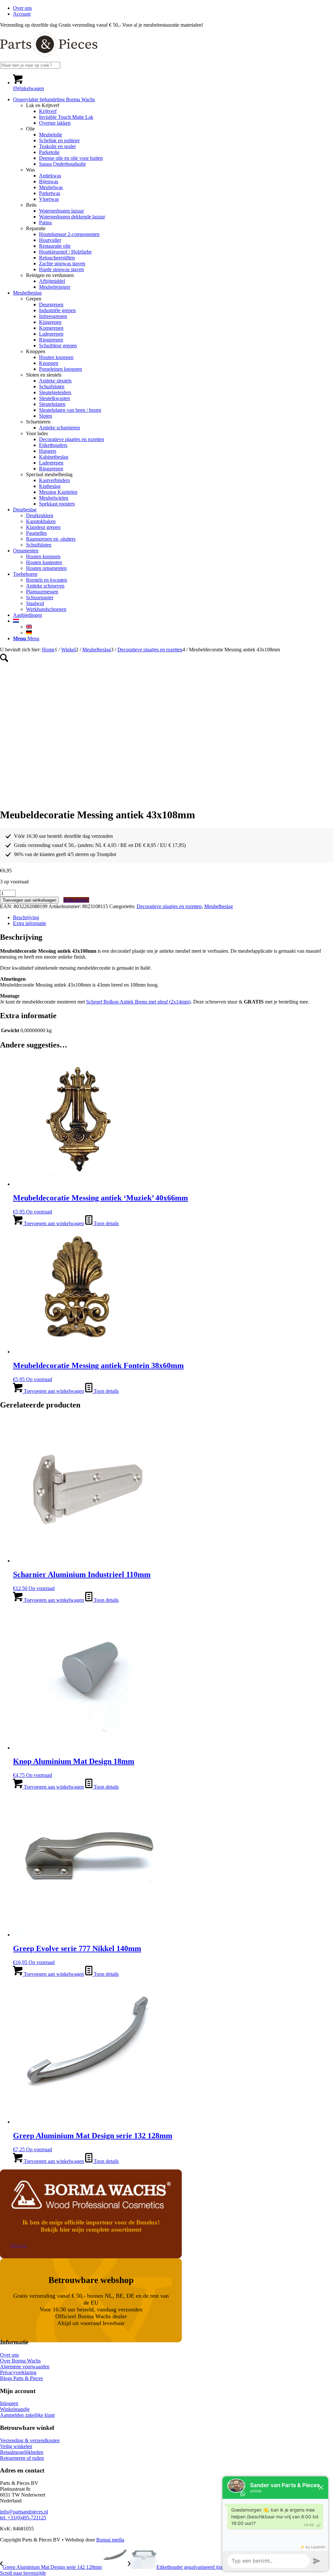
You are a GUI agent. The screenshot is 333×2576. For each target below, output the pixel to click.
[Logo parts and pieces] (49, 59)
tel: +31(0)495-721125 (23, 2518)
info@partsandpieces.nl (24, 2512)
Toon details (106, 1223)
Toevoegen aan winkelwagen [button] (53, 1223)
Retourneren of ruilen (22, 2458)
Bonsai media (110, 2540)
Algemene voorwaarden (25, 2367)
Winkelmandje (15, 2409)
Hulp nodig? (76, 900)
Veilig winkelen (16, 2446)
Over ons (22, 8)
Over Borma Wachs (20, 2361)
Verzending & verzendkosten (30, 2440)
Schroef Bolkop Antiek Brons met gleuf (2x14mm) (138, 1002)
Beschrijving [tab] (26, 917)
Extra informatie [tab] (30, 923)
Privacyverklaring (18, 2372)
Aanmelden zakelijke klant (27, 2415)
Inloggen (9, 2403)
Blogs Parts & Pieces (21, 2378)
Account (22, 14)
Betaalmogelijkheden (22, 2452)
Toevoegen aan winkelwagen (29, 900)
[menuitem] (173, 8)
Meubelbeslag (219, 906)
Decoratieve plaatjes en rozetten (169, 906)
